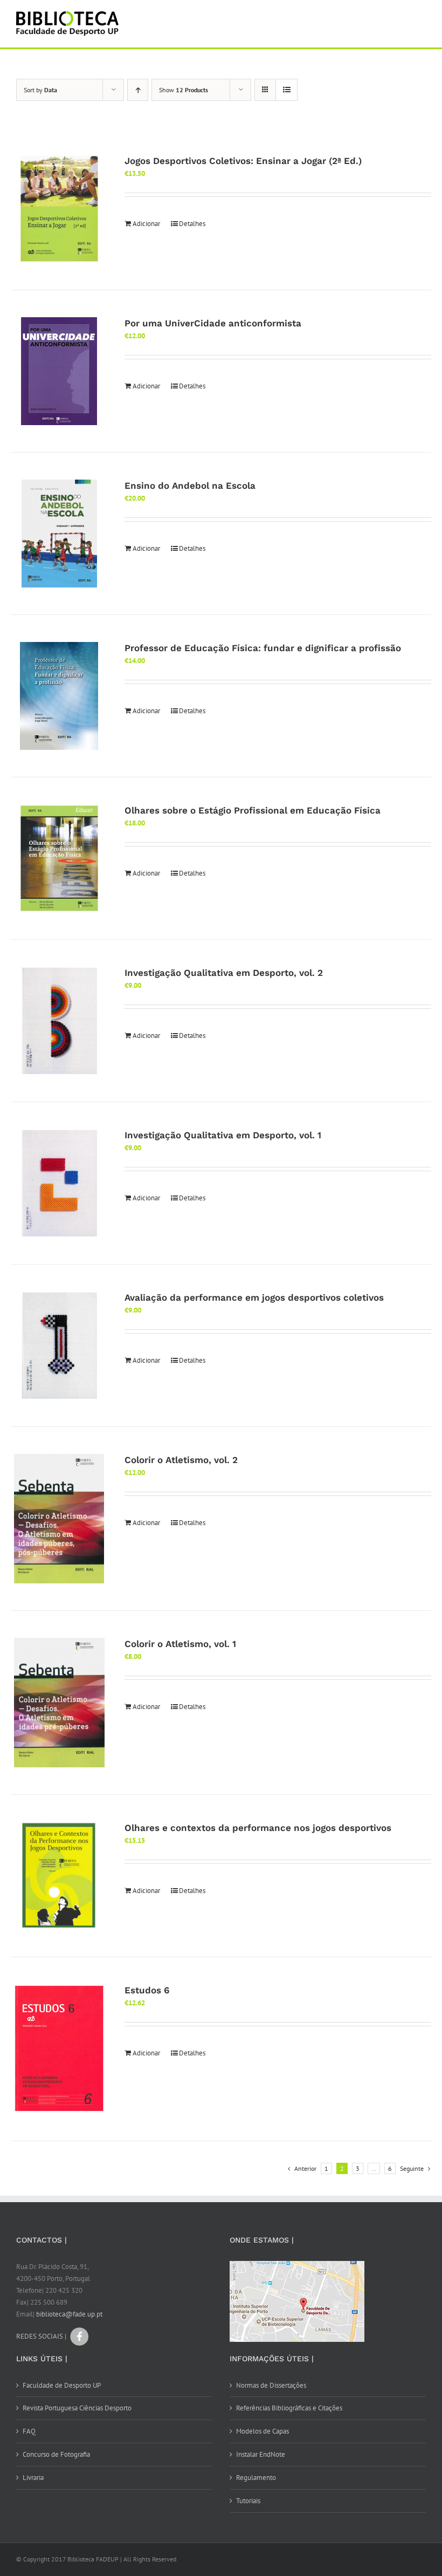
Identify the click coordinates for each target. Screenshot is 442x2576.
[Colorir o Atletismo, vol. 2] (59, 1519)
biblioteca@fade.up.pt (69, 2314)
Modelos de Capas (263, 2431)
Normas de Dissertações (271, 2385)
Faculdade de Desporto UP (62, 2385)
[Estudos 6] (59, 2049)
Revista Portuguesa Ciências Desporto (77, 2408)
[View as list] (286, 90)
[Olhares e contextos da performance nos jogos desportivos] (59, 1876)
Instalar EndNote (261, 2454)
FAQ (29, 2431)
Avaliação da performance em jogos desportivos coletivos (254, 1297)
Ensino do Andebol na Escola (190, 486)
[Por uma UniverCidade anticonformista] (59, 371)
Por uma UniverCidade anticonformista (213, 323)
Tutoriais (248, 2501)
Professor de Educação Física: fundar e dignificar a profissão (263, 648)
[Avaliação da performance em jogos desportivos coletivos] (59, 1345)
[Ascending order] (138, 90)
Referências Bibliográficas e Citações (289, 2408)
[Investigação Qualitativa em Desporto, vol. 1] (59, 1183)
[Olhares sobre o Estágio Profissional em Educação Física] (59, 858)
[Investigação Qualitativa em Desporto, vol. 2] (59, 1021)
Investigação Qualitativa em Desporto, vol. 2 (224, 973)
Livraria (33, 2478)
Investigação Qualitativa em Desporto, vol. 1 (223, 1135)
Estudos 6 (147, 1990)
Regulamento (256, 2478)
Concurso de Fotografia (56, 2454)
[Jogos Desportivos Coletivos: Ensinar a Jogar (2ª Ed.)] (59, 209)
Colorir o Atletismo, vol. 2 (181, 1460)
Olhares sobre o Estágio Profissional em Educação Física (253, 810)
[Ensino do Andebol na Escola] (59, 534)
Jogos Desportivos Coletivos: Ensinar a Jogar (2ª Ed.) (243, 161)
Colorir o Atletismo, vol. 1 (180, 1644)
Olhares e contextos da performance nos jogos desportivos (258, 1828)
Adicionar (146, 224)
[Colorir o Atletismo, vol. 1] (59, 1703)
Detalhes (192, 224)
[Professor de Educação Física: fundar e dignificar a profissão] (59, 696)
